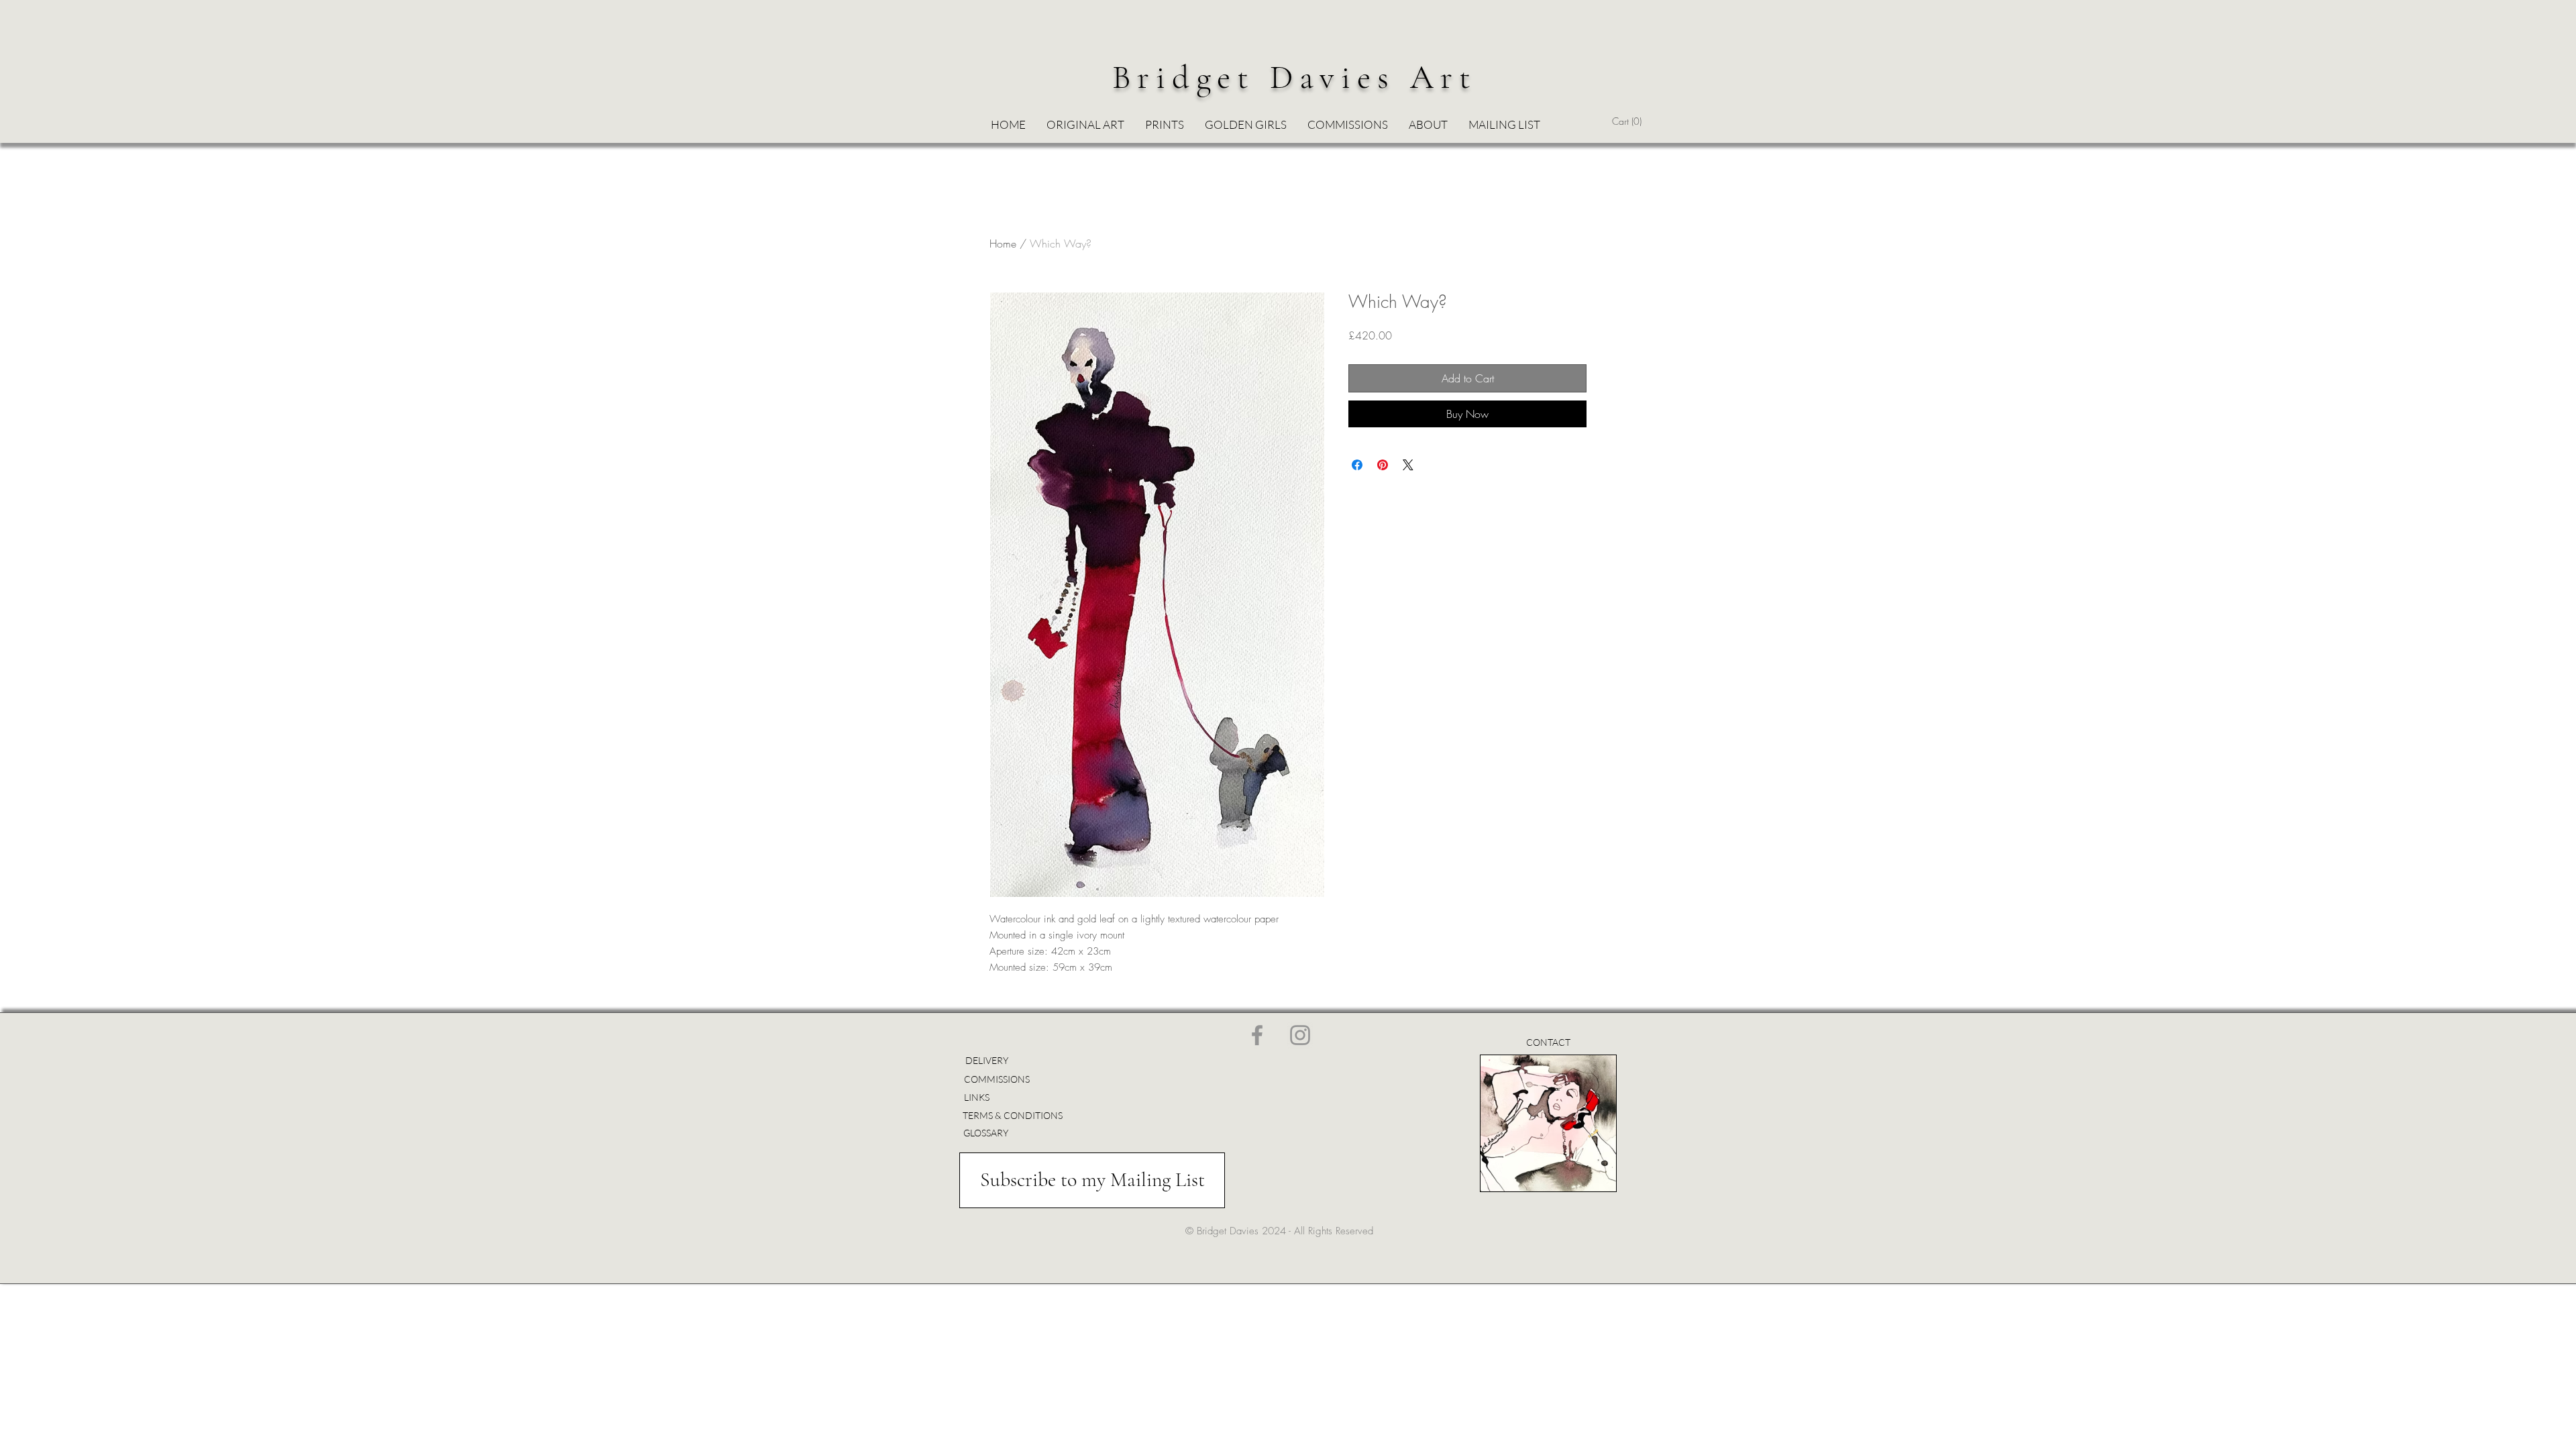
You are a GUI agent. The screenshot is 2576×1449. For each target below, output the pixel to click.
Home (1003, 244)
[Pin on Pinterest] (1383, 465)
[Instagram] (1300, 1035)
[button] (1245, 125)
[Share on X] (1408, 465)
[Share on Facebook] (1357, 465)
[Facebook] (1257, 1035)
